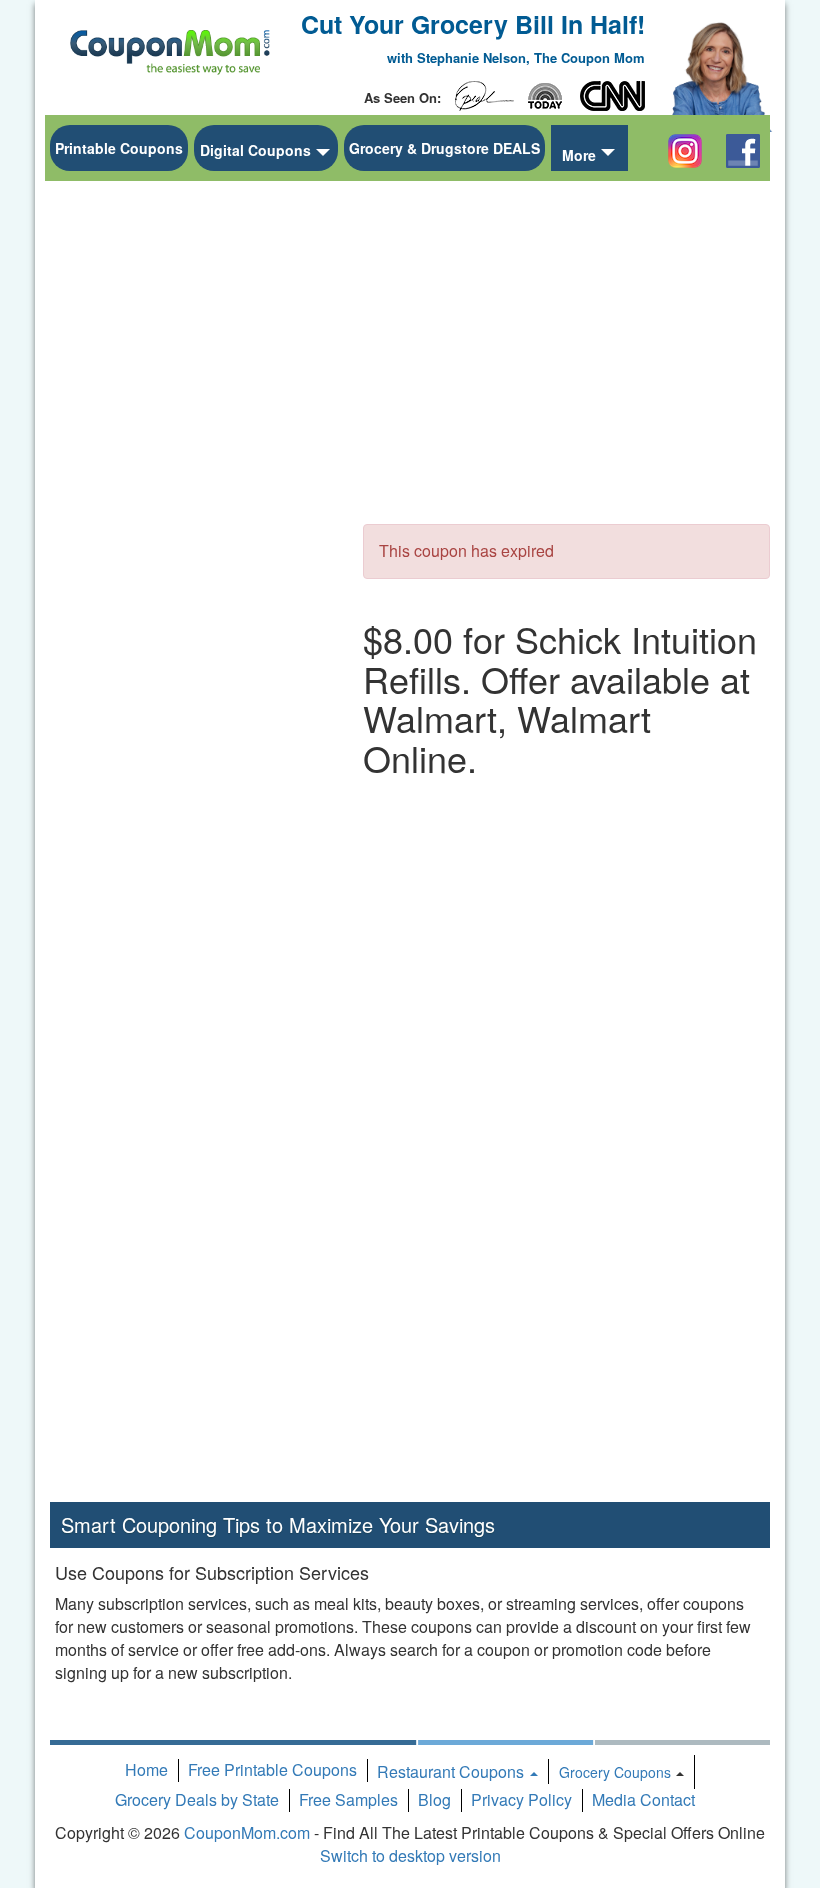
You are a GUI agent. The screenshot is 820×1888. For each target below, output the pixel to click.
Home (146, 1769)
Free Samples (348, 1799)
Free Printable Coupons (272, 1769)
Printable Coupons (119, 148)
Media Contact (643, 1799)
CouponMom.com (247, 1832)
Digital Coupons (255, 150)
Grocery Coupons (615, 1772)
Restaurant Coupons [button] (452, 1771)
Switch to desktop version (410, 1855)
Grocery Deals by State (197, 1799)
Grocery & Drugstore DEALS (444, 148)
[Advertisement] (200, 491)
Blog (434, 1799)
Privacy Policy (521, 1799)
